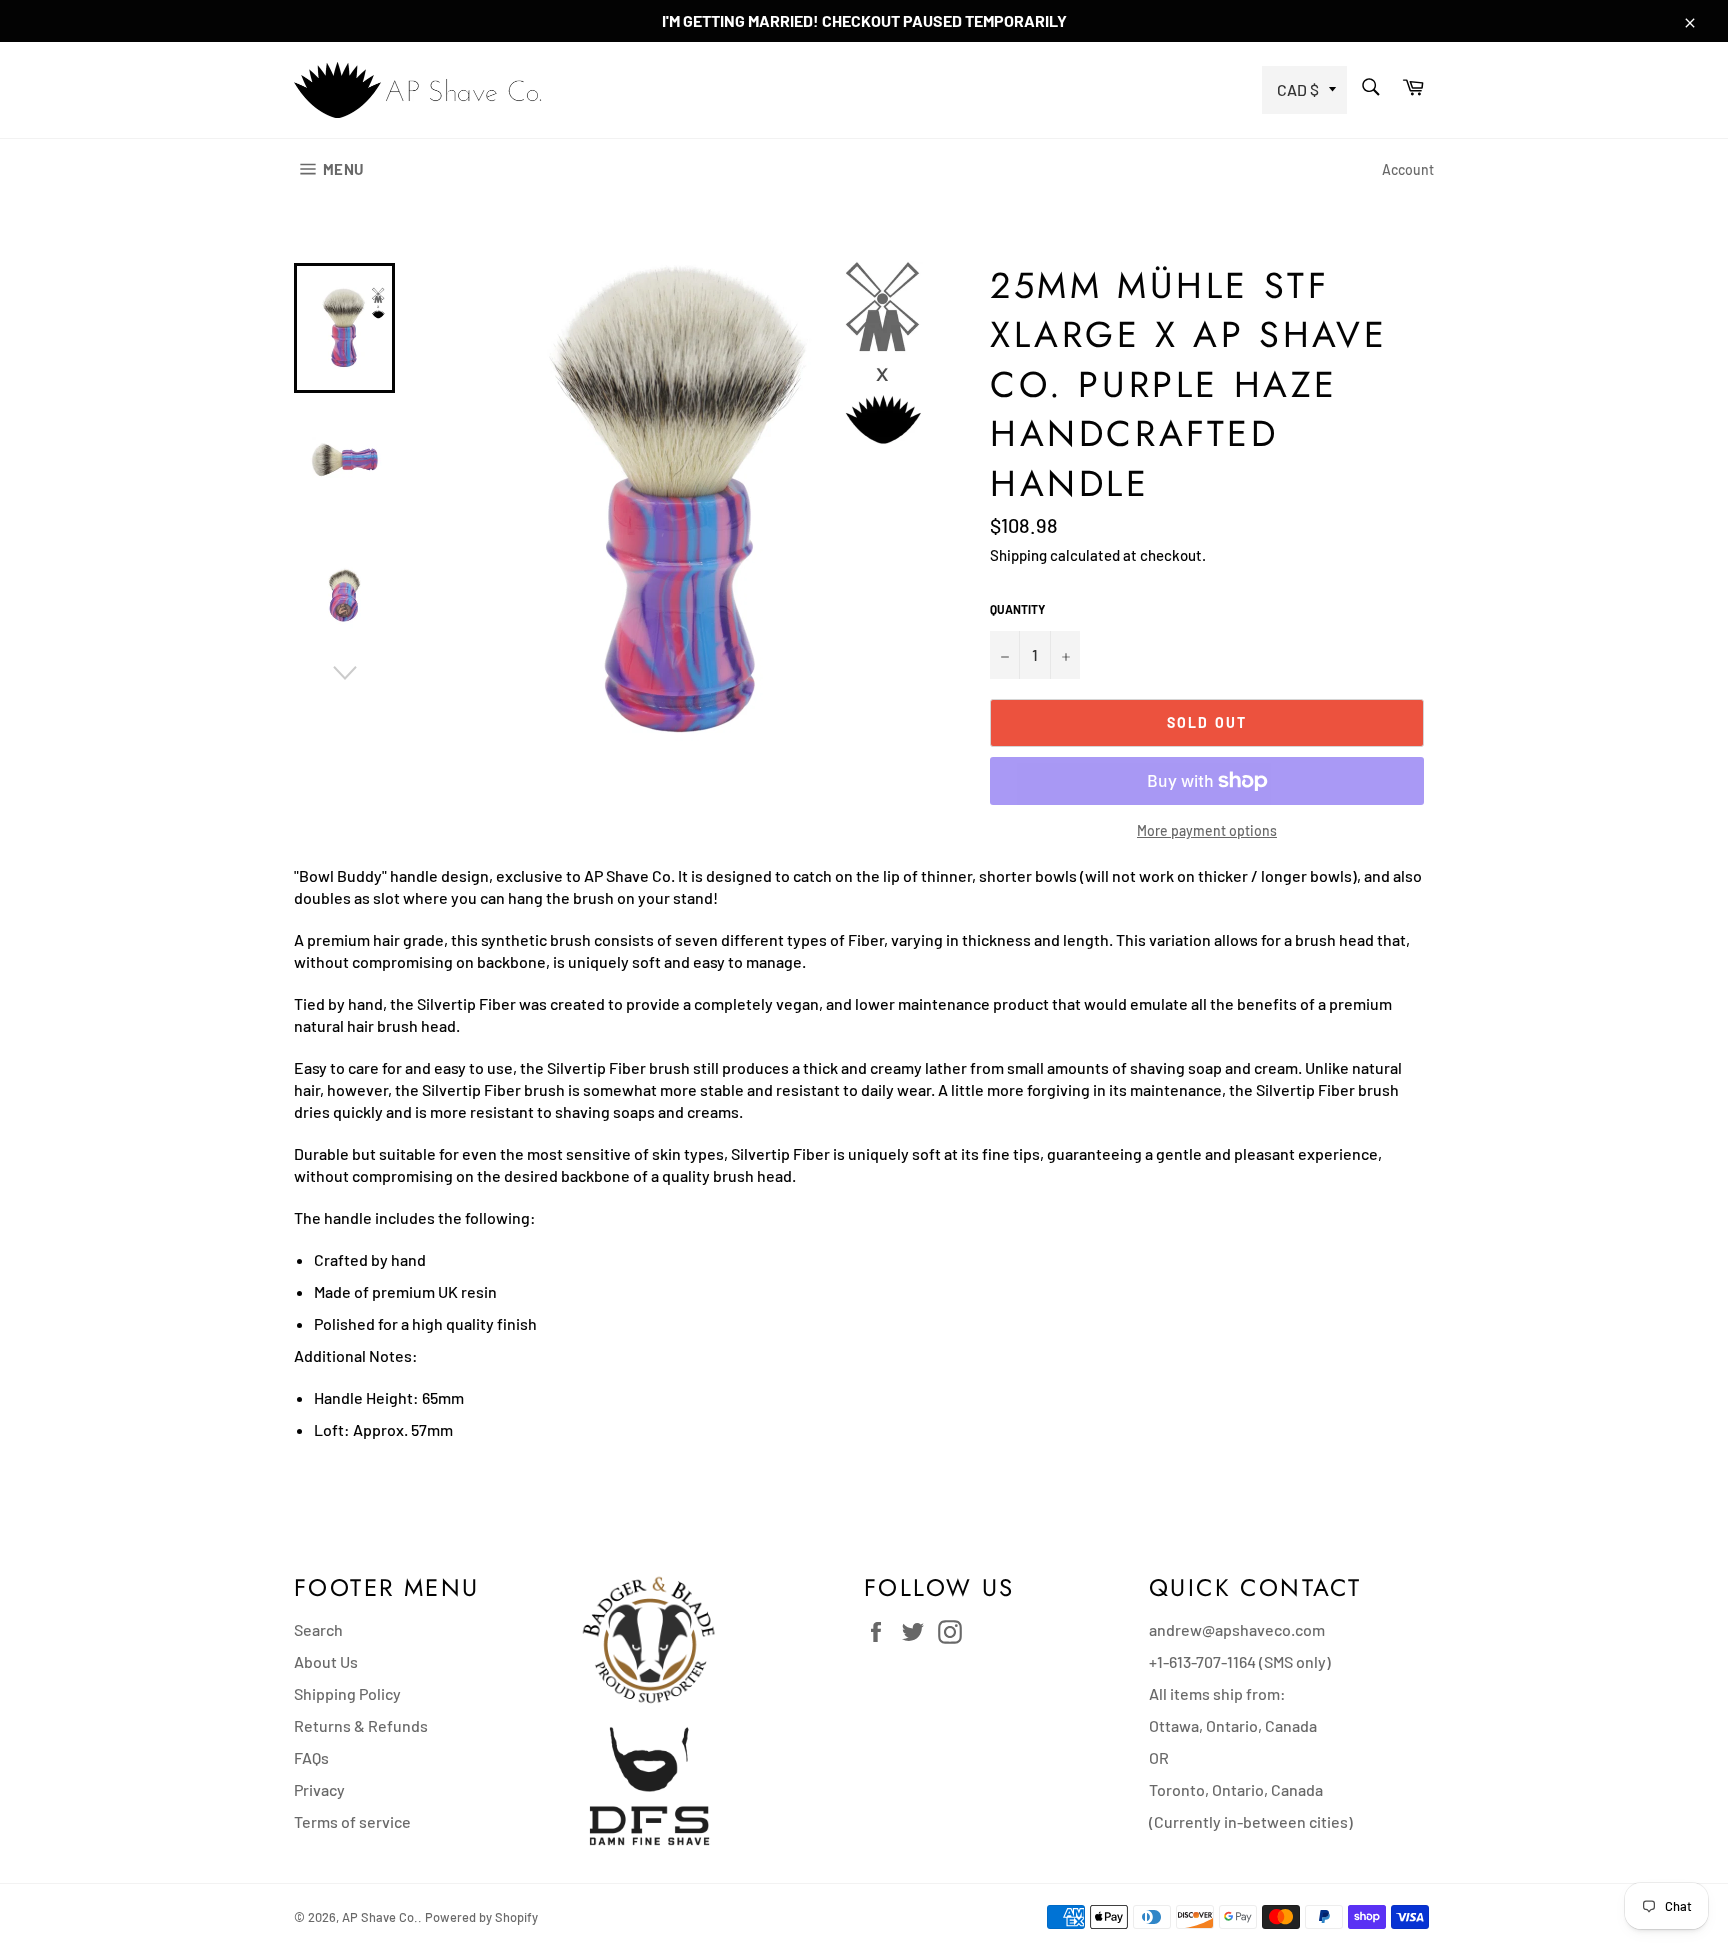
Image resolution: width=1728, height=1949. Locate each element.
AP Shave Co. (380, 1917)
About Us (326, 1661)
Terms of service (352, 1821)
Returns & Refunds (361, 1725)
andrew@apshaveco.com (1237, 1629)
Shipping (1018, 555)
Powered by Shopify (481, 1917)
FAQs (311, 1757)
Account (1408, 169)
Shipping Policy (347, 1693)
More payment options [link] (1207, 830)
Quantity (1017, 609)
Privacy (319, 1789)
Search (318, 1629)
